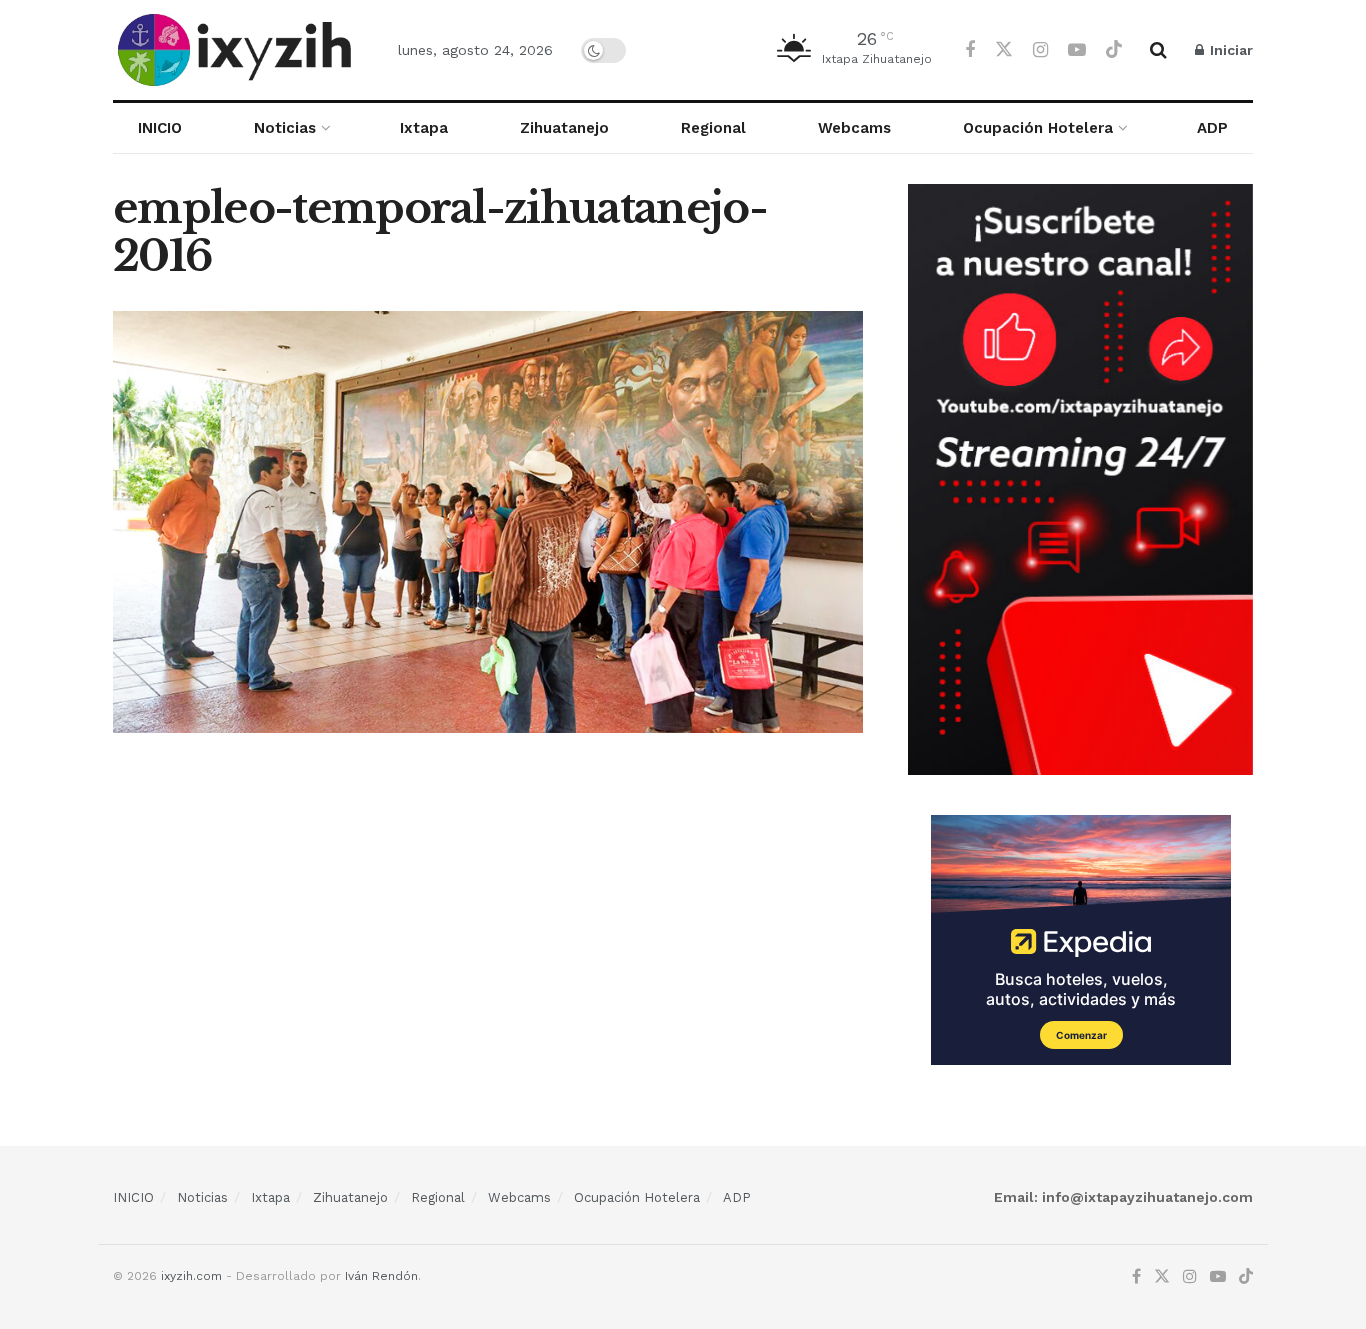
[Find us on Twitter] (1004, 50)
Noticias (285, 128)
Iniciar (1229, 50)
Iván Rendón (381, 1276)
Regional (713, 128)
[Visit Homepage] (238, 50)
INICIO (160, 128)
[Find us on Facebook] (970, 50)
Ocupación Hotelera (1038, 128)
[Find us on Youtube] (1077, 50)
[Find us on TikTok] (1114, 50)
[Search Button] (1158, 50)
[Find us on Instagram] (1040, 50)
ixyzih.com (191, 1276)
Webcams (854, 128)
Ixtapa (424, 128)
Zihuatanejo (564, 128)
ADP (1212, 128)
